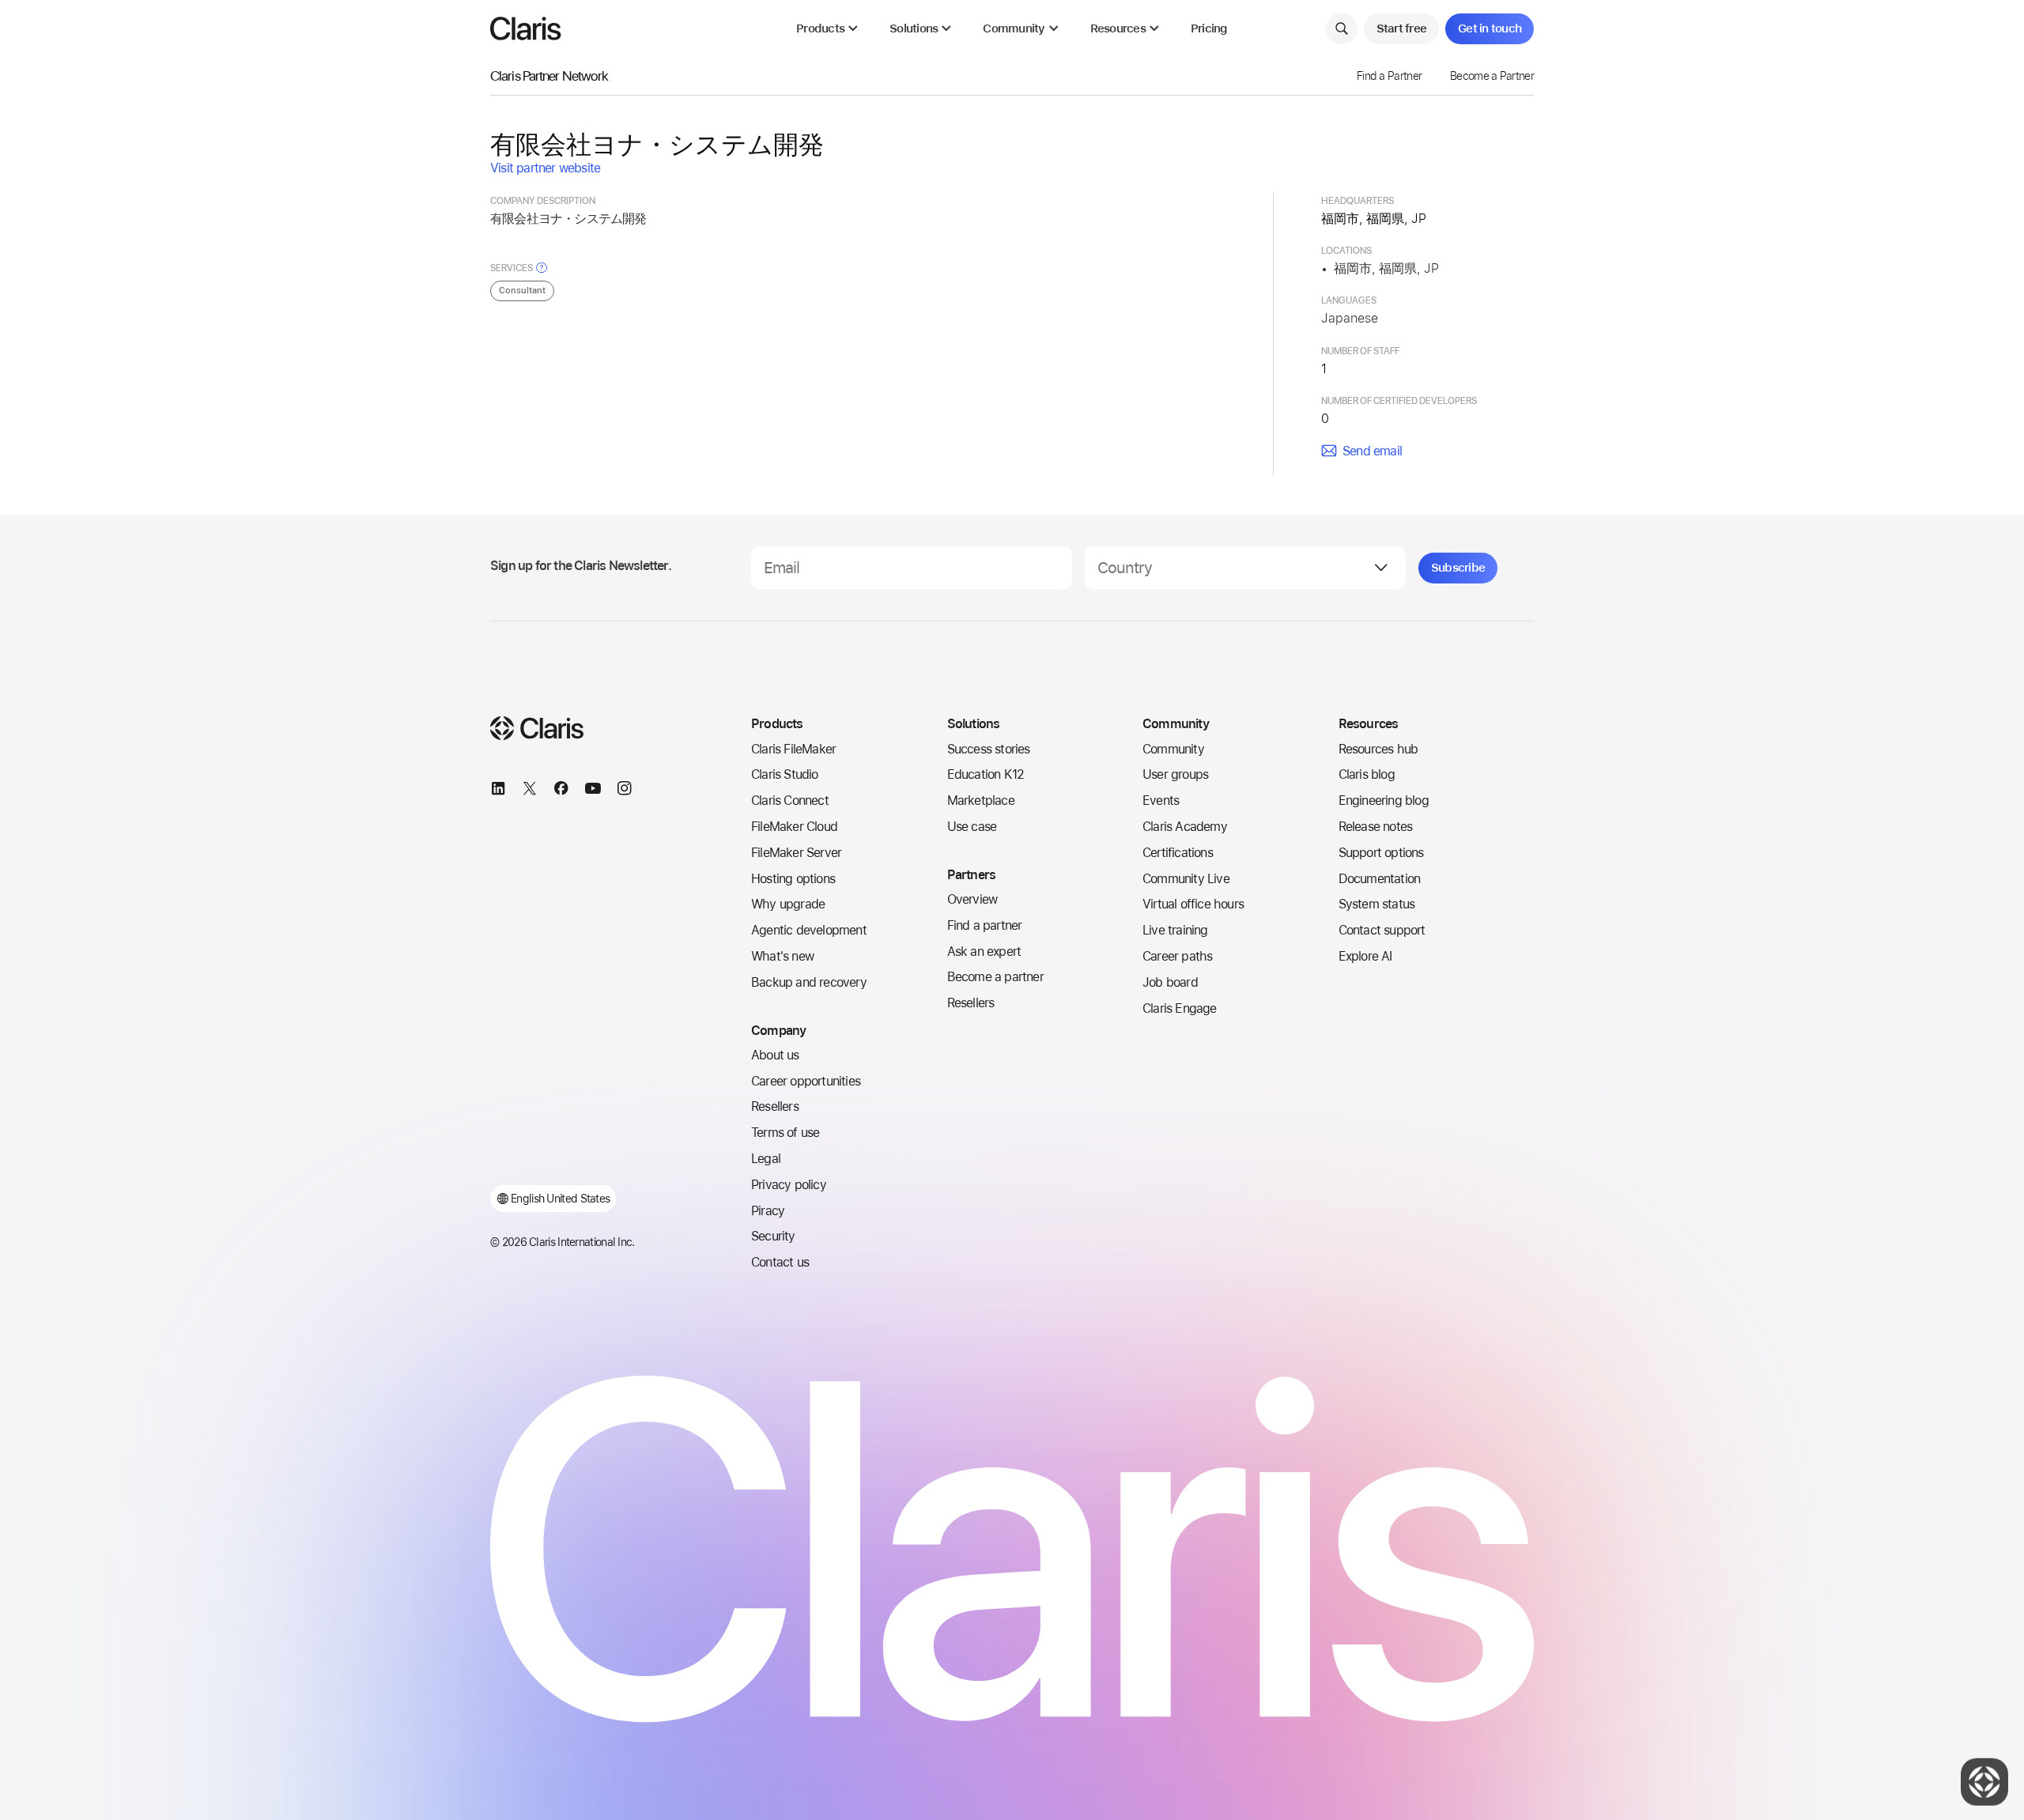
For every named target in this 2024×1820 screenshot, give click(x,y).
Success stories (989, 749)
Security (773, 1236)
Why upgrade (788, 904)
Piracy (768, 1211)
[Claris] (526, 28)
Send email (1372, 451)
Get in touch (1490, 28)
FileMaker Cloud (794, 827)
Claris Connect (790, 800)
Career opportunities (806, 1081)
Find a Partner (1389, 76)
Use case (972, 827)
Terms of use (785, 1133)
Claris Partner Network (549, 76)
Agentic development (809, 930)
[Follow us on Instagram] (625, 791)
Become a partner (995, 977)
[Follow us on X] (530, 791)
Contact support (1382, 930)
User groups (1175, 774)
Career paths (1177, 956)
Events (1161, 800)
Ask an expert (984, 952)
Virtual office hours (1193, 904)
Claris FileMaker (793, 749)
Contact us (780, 1262)
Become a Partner (1492, 76)
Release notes (1376, 827)
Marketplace (981, 800)
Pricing (1209, 29)
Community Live (1186, 879)
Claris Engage (1180, 1008)
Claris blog (1367, 774)
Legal (766, 1159)
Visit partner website (545, 168)
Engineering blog (1384, 800)
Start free (1402, 28)
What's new (782, 956)
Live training (1175, 930)
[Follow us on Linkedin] (498, 791)
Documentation (1380, 879)
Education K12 (986, 774)
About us (775, 1055)
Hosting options (793, 879)
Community (1173, 749)
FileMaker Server (796, 853)
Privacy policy (789, 1185)
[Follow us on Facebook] (561, 791)
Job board (1170, 982)
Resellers (775, 1106)
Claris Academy (1185, 827)
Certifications (1178, 853)
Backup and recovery (809, 982)
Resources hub (1378, 749)
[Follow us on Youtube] (593, 791)
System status (1377, 904)
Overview (972, 899)
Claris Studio (785, 774)
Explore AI (1365, 956)
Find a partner (985, 925)
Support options (1381, 853)
